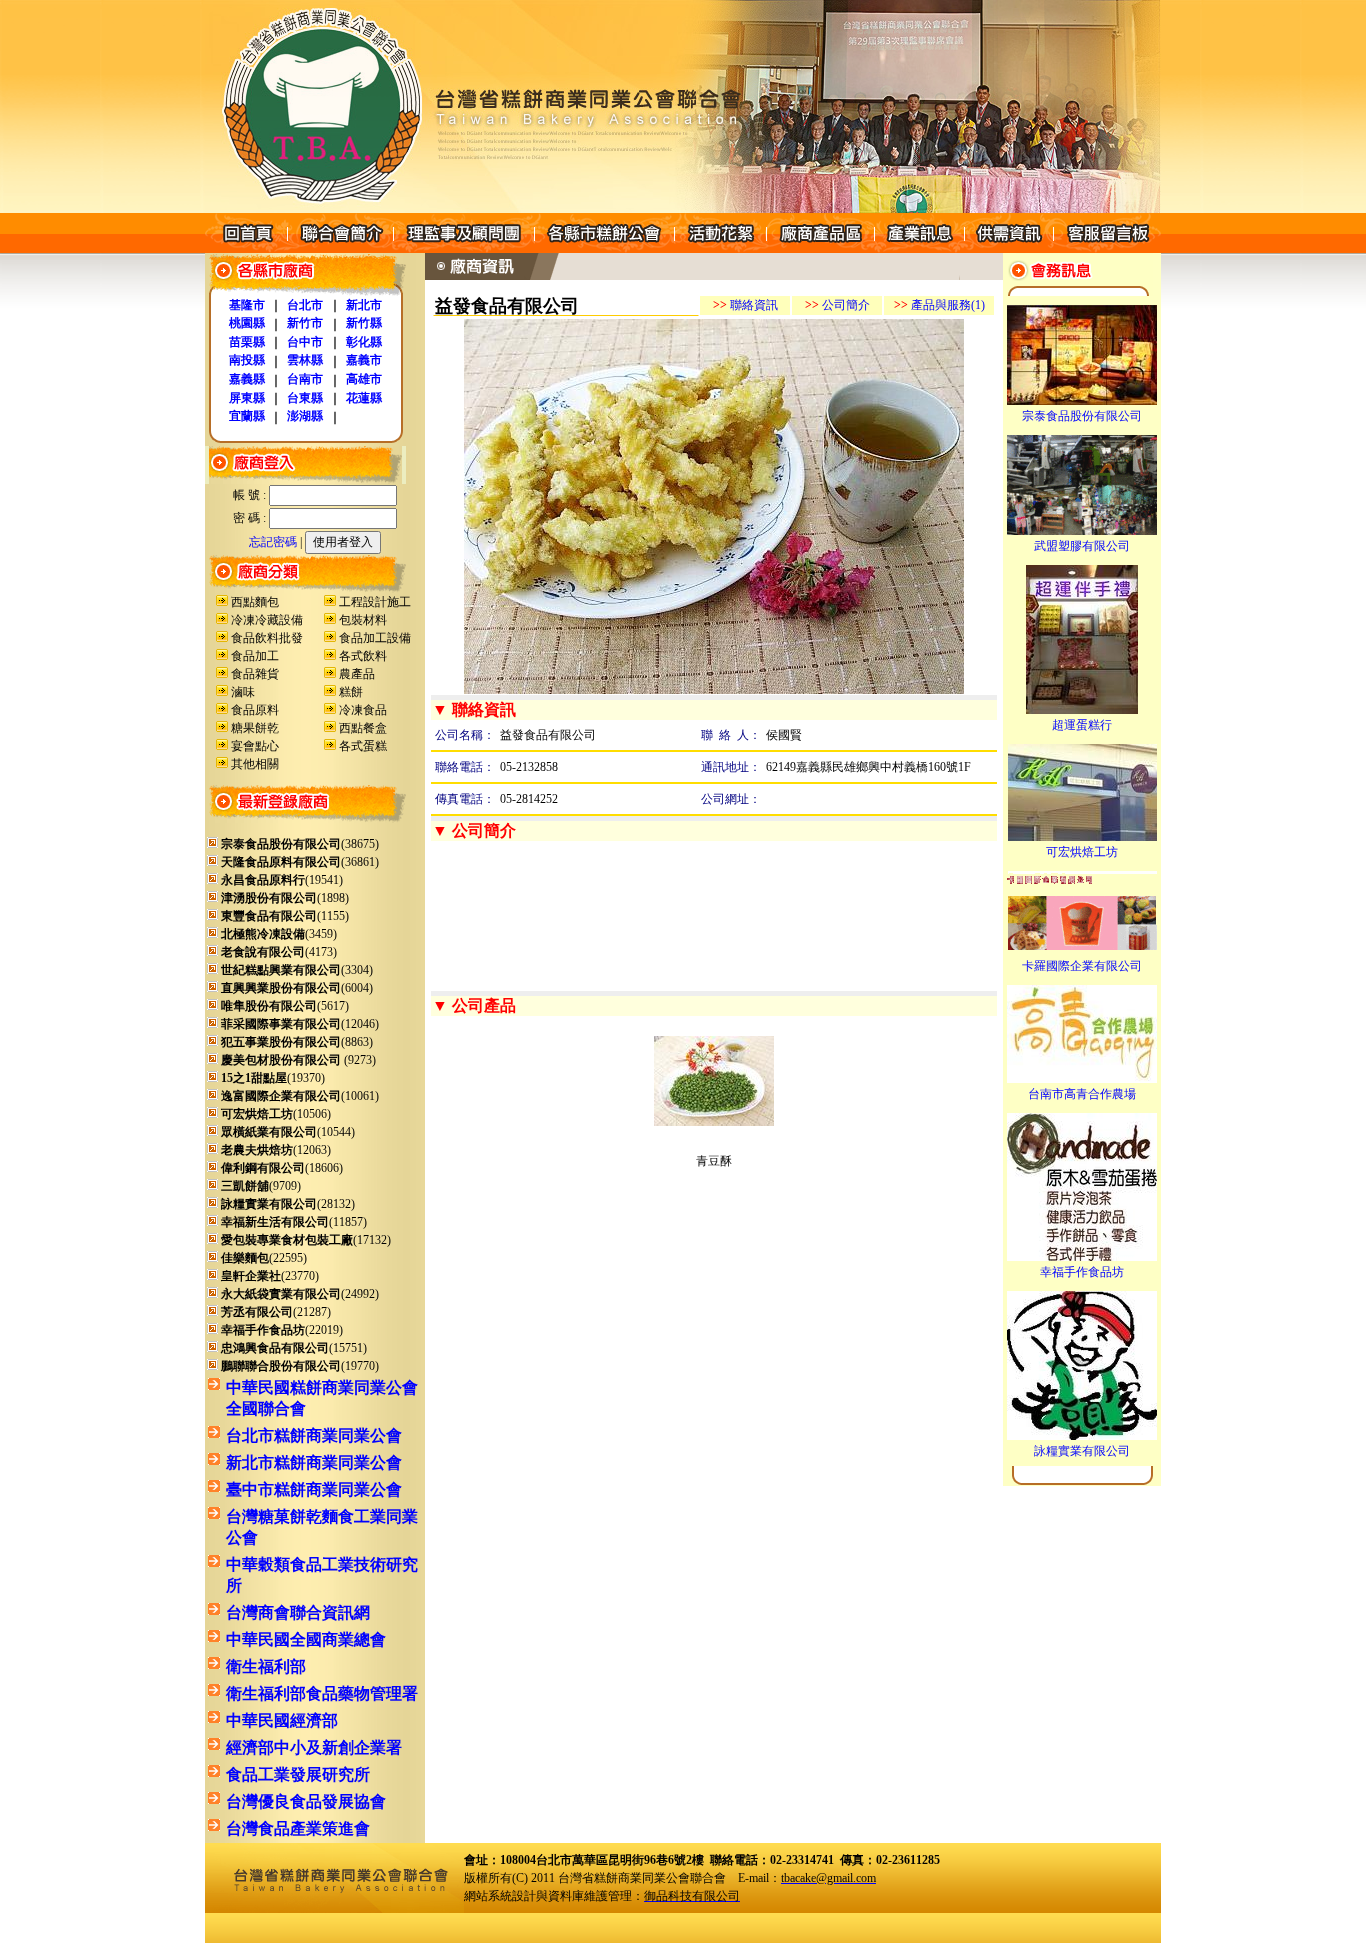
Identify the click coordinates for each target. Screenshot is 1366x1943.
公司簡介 (837, 305)
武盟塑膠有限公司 (1082, 546)
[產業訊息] (919, 249)
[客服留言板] (1107, 249)
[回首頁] (246, 249)
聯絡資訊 (745, 305)
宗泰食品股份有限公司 (1082, 416)
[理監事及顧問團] (463, 249)
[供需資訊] (1008, 249)
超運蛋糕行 (1082, 725)
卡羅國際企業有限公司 (1082, 966)
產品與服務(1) (939, 305)
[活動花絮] (720, 249)
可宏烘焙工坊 (1082, 852)
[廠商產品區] (820, 249)
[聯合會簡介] (340, 249)
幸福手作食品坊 (1082, 1272)
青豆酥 (714, 1161)
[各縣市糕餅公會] (604, 249)
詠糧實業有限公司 (1082, 1451)
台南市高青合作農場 (1082, 1094)
